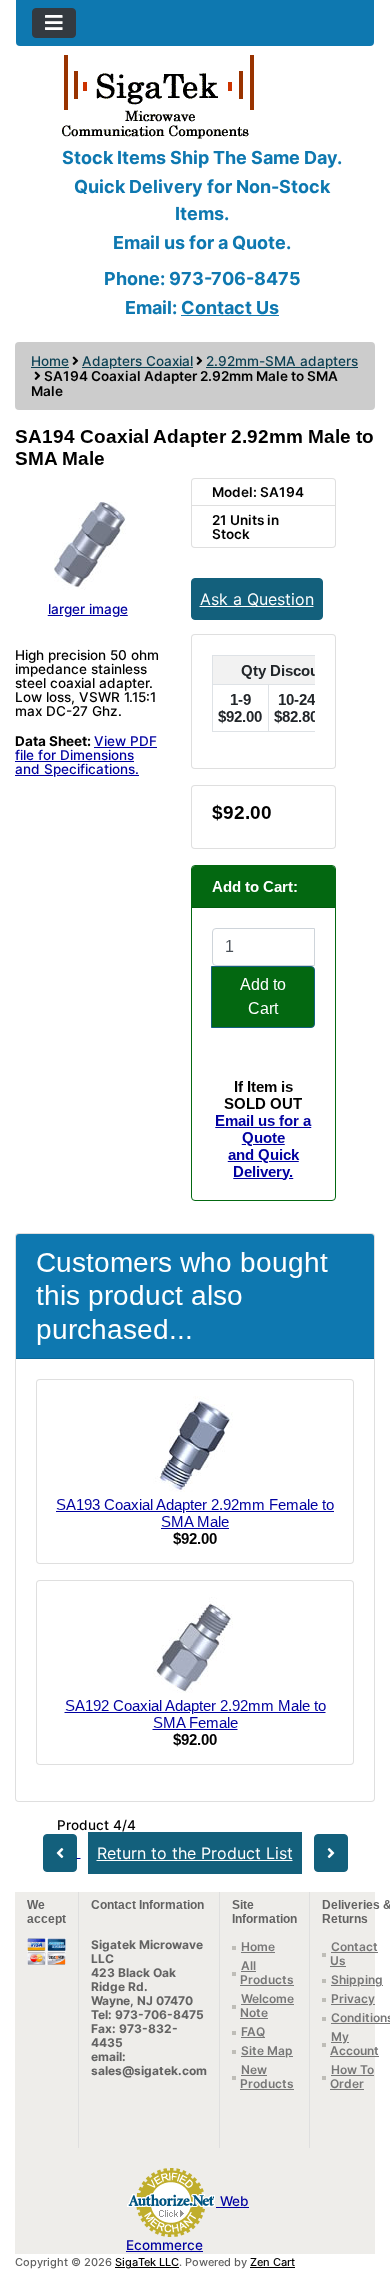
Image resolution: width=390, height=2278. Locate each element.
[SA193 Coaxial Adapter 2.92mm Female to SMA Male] (195, 1444)
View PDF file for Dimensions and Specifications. (86, 755)
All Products (267, 1972)
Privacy (353, 1998)
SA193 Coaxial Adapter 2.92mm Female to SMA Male (195, 1513)
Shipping (357, 1979)
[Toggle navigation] (54, 23)
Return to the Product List (195, 1853)
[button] (353, 2179)
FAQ (253, 2031)
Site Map (267, 2050)
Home (50, 361)
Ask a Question (257, 599)
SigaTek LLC (147, 2262)
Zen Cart (272, 2262)
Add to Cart (263, 996)
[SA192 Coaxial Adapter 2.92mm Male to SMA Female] (195, 1645)
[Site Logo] (195, 95)
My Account (354, 2043)
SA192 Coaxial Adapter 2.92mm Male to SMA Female (195, 1714)
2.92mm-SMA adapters (282, 361)
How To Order (352, 2076)
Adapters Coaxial (137, 361)
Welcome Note (267, 2005)
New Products (267, 2076)
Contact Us (230, 307)
